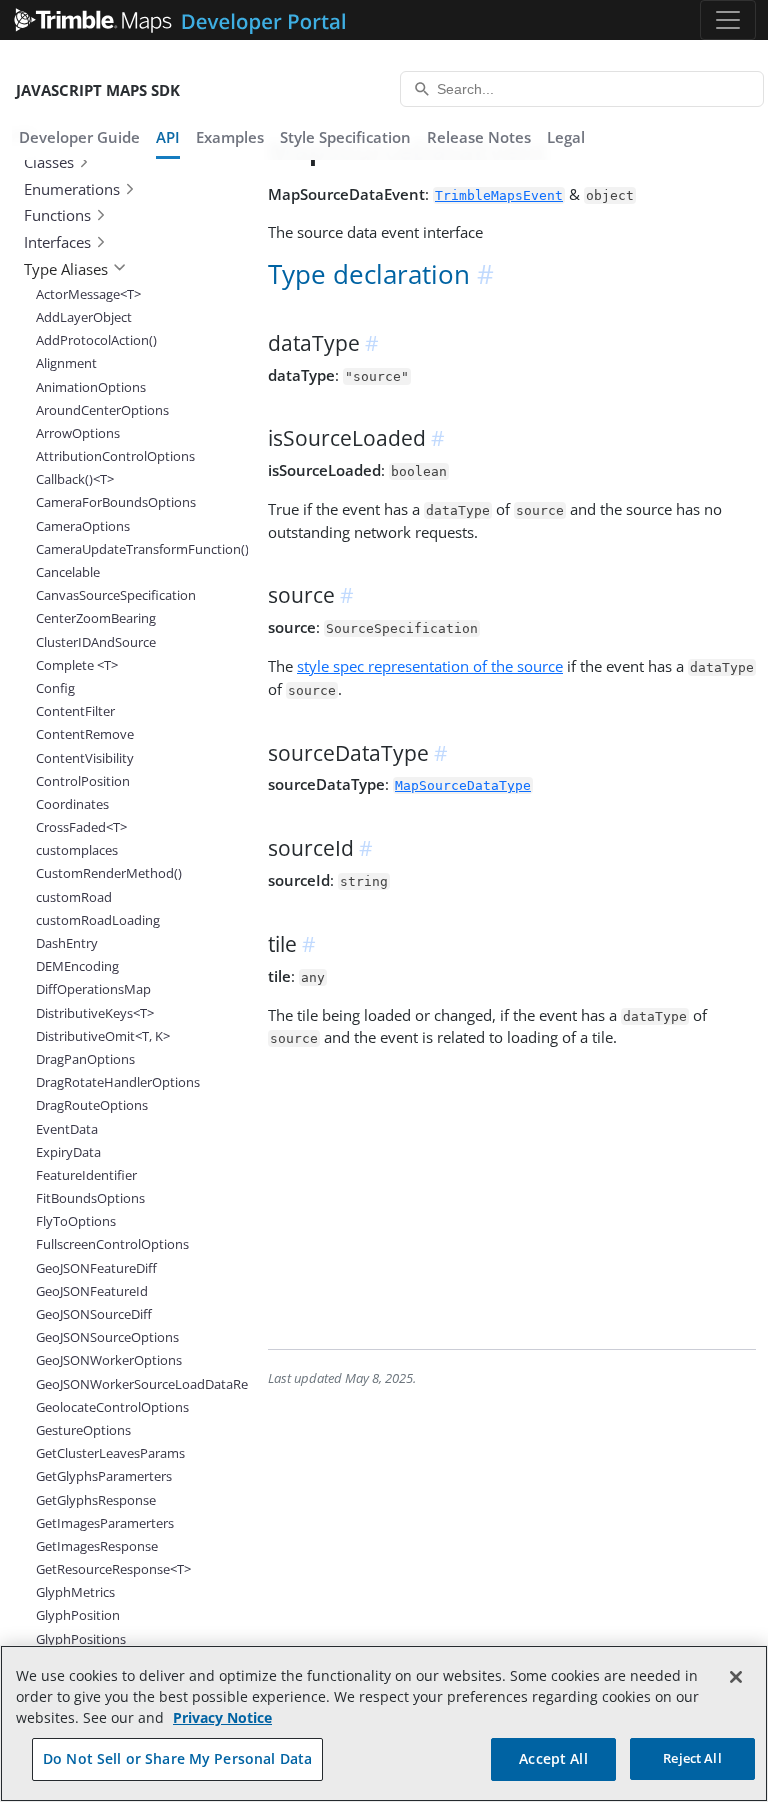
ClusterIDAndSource (96, 642)
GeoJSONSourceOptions (107, 1337)
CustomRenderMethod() (109, 873)
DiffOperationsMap (93, 989)
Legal (566, 137)
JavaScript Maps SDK (98, 90)
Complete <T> (77, 665)
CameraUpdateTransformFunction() (119, 549)
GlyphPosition (78, 1615)
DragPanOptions (85, 1059)
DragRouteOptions (92, 1105)
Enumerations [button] (72, 189)
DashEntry (67, 943)
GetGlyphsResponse (96, 1500)
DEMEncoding (77, 966)
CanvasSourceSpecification (116, 595)
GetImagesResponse (97, 1546)
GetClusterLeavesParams (110, 1453)
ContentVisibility (85, 758)
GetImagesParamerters (105, 1523)
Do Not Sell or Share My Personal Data (177, 1758)
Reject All (692, 1758)
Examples (230, 137)
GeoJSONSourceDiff (94, 1314)
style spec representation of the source (430, 666)
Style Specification (345, 137)
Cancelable (68, 572)
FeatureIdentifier (86, 1175)
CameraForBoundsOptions (116, 502)
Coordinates (72, 804)
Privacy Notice (222, 1717)
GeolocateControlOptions (112, 1407)
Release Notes (479, 137)
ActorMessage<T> (88, 294)
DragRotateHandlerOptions (118, 1082)
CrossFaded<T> (81, 827)
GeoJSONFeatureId (92, 1291)
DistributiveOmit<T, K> (103, 1036)
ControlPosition (83, 781)
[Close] (736, 1677)
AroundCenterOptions (102, 410)
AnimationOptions (91, 387)
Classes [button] (49, 162)
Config (55, 688)
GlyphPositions (81, 1639)
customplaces (77, 850)
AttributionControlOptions (115, 456)
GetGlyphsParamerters (104, 1476)
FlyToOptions (76, 1221)
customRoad (74, 897)
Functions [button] (57, 215)
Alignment (66, 363)
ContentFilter (75, 711)
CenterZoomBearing (96, 618)
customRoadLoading (98, 920)
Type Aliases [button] (66, 269)
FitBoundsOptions (90, 1198)
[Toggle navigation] (728, 20)
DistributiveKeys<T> (95, 1013)
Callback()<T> (75, 479)
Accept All (553, 1758)
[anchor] (487, 274)
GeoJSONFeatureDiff (96, 1268)
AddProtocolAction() (96, 340)
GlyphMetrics (75, 1592)
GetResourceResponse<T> (113, 1569)
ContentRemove (85, 734)
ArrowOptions (78, 433)
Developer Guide (79, 137)
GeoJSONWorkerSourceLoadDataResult (119, 1384)
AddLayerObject (84, 317)
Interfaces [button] (57, 242)
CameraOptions (83, 526)
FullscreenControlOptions (112, 1244)
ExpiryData (68, 1152)
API (168, 137)
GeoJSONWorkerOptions (109, 1360)
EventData (67, 1129)
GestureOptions (83, 1430)
